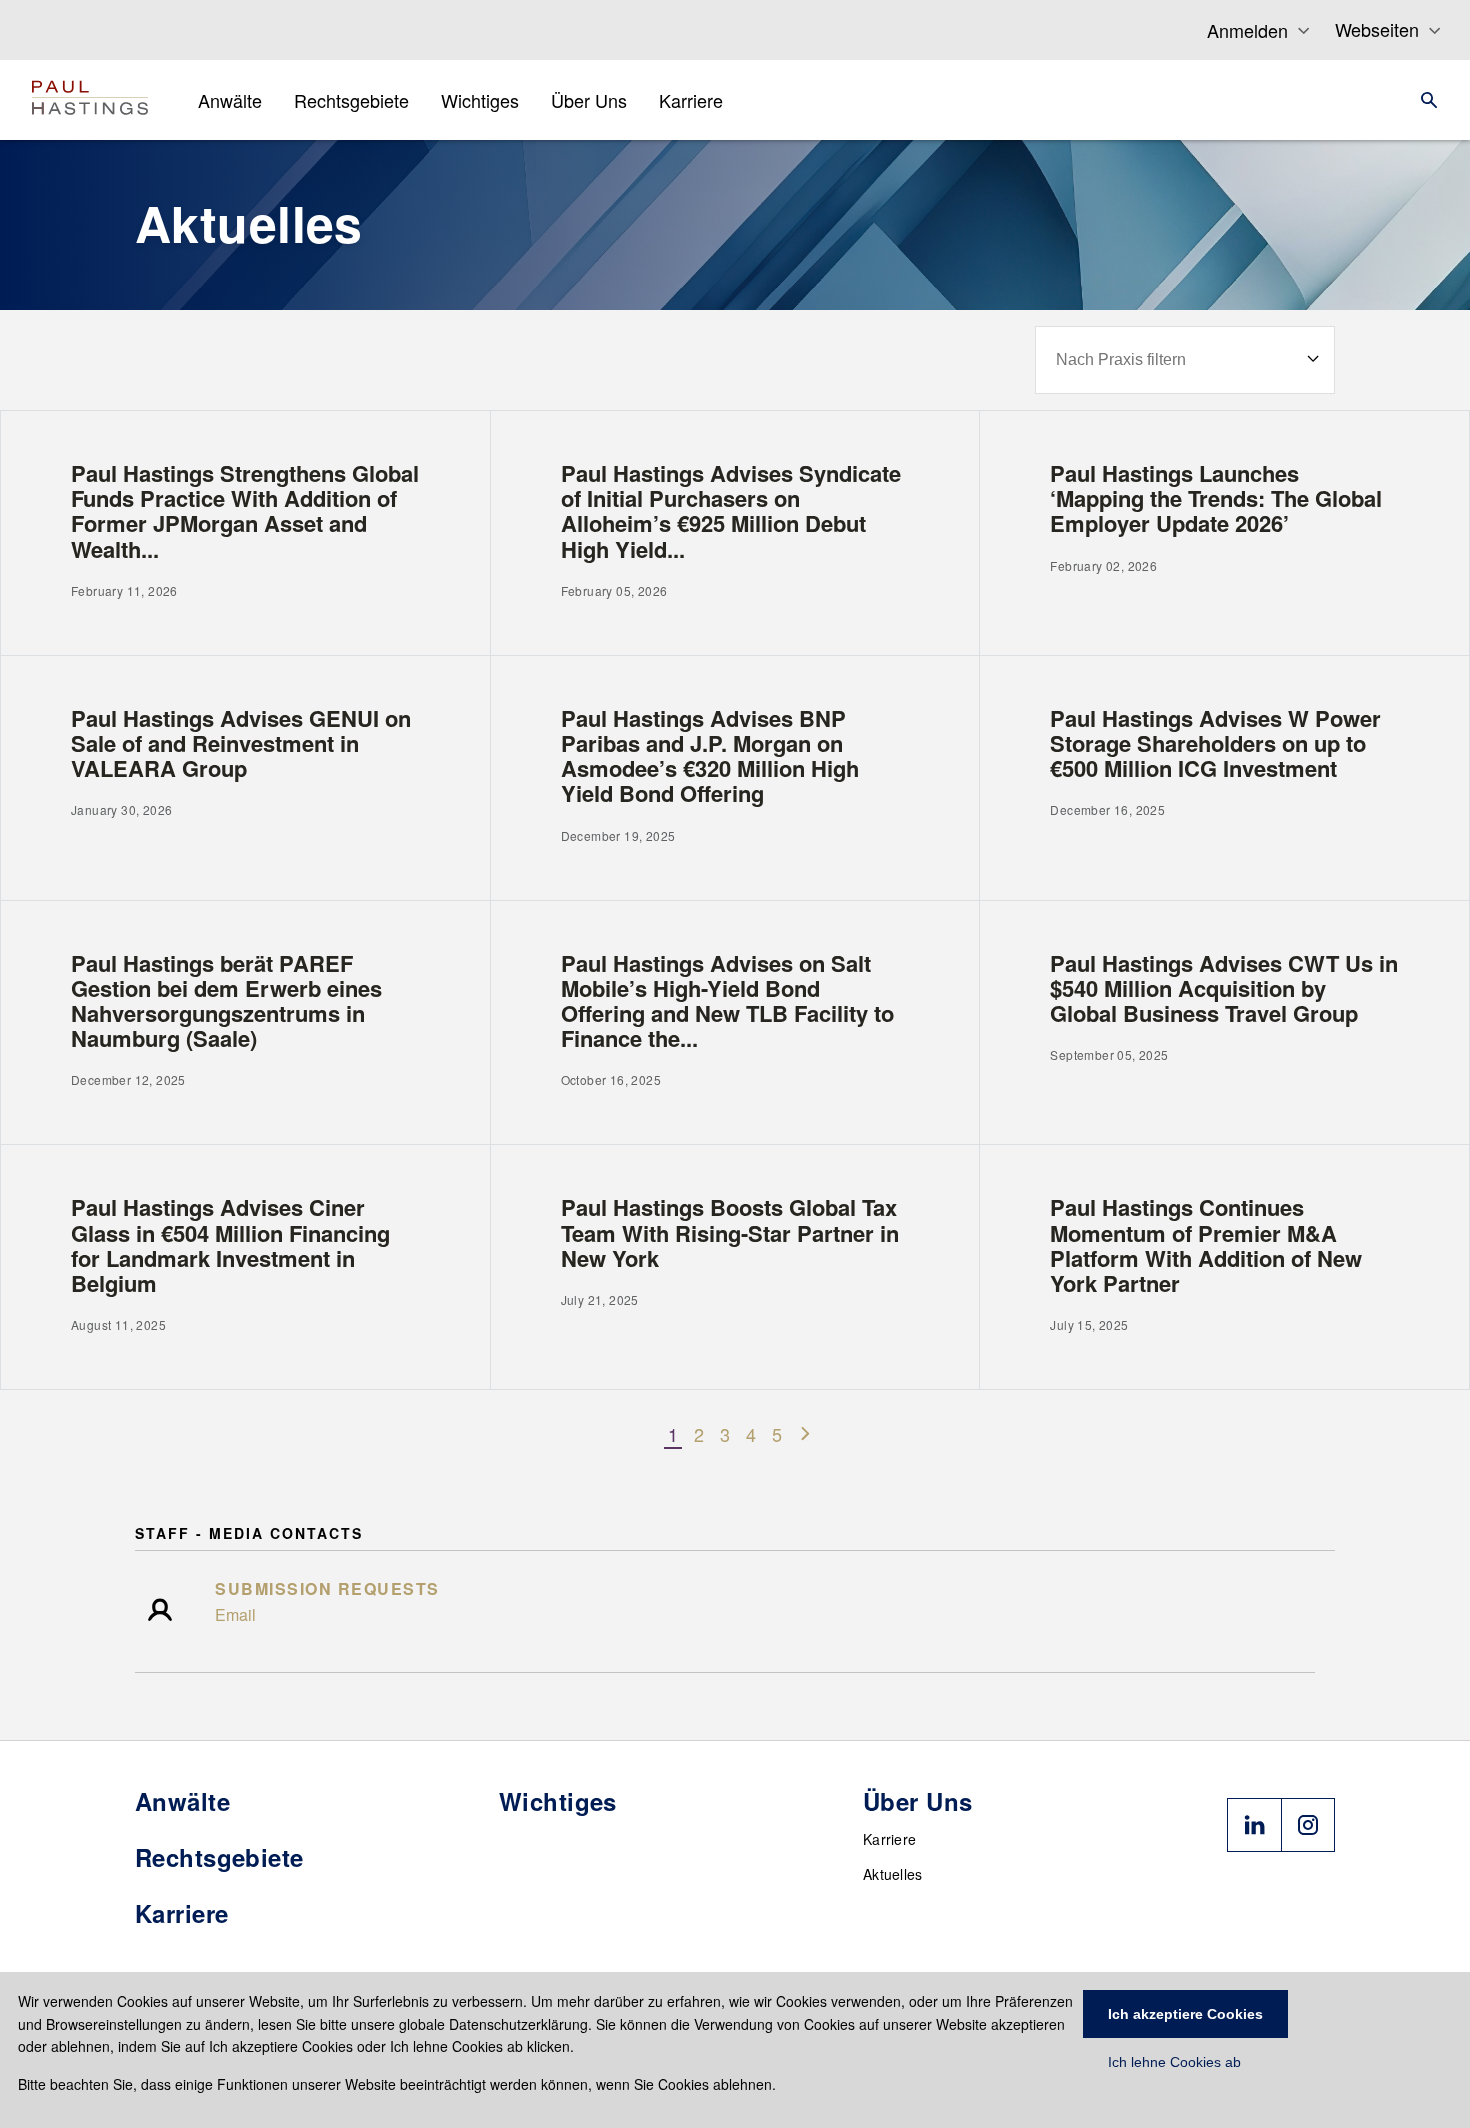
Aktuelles (893, 1874)
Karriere (889, 1839)
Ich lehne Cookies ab (1174, 2062)
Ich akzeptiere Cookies (1185, 2014)
